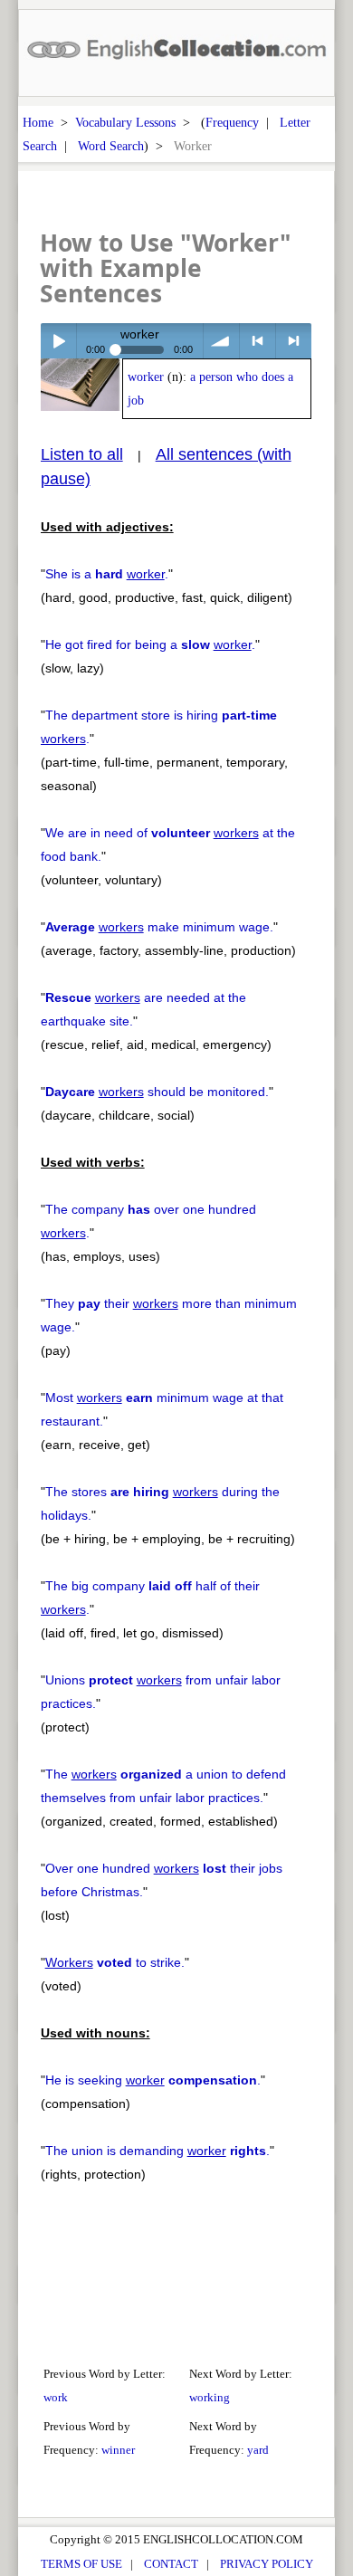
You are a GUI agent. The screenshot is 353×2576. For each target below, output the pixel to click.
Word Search (111, 146)
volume (221, 341)
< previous (258, 341)
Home (38, 122)
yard (258, 2450)
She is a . (107, 574)
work (56, 2397)
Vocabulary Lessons (125, 122)
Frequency (232, 122)
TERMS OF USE (81, 2564)
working (210, 2397)
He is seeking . (153, 2080)
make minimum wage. (159, 927)
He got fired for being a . (150, 644)
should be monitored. (157, 1092)
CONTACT (171, 2564)
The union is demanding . (157, 2151)
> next (294, 341)
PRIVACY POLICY (267, 2564)
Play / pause (58, 341)
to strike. (115, 1962)
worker (146, 377)
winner (118, 2450)
